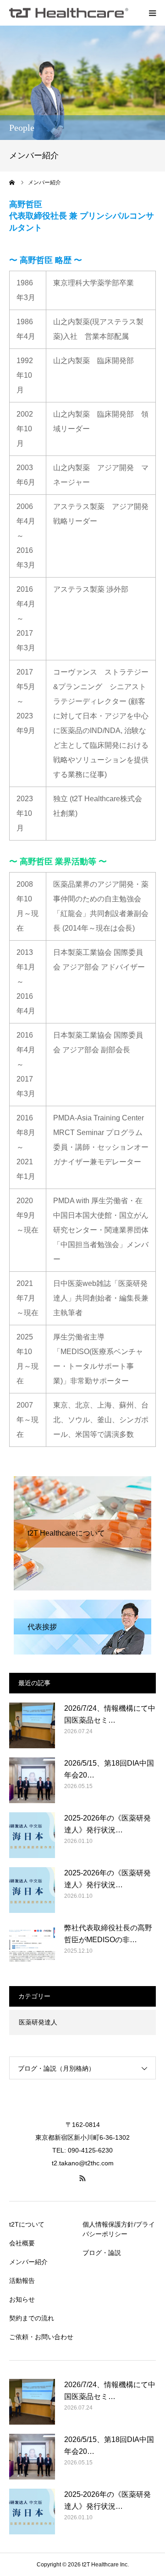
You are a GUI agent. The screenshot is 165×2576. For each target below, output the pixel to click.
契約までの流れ (32, 2318)
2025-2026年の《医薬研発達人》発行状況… (107, 1824)
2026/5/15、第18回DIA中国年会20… (109, 1769)
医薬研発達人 (38, 2022)
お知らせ (22, 2299)
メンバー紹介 (28, 2262)
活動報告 (22, 2281)
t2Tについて (27, 2224)
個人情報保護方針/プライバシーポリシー (119, 2229)
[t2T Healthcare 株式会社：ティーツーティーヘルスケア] (69, 13)
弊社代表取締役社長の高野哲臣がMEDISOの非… (108, 1934)
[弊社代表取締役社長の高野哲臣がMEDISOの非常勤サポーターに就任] (32, 1945)
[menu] (152, 13)
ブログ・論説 (102, 2253)
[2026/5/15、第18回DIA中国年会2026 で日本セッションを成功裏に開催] (32, 1780)
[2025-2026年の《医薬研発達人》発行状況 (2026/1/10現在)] (32, 1835)
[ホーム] (12, 182)
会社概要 (22, 2243)
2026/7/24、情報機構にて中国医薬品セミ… (110, 1714)
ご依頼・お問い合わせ (41, 2337)
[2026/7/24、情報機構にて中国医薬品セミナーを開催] (32, 1725)
